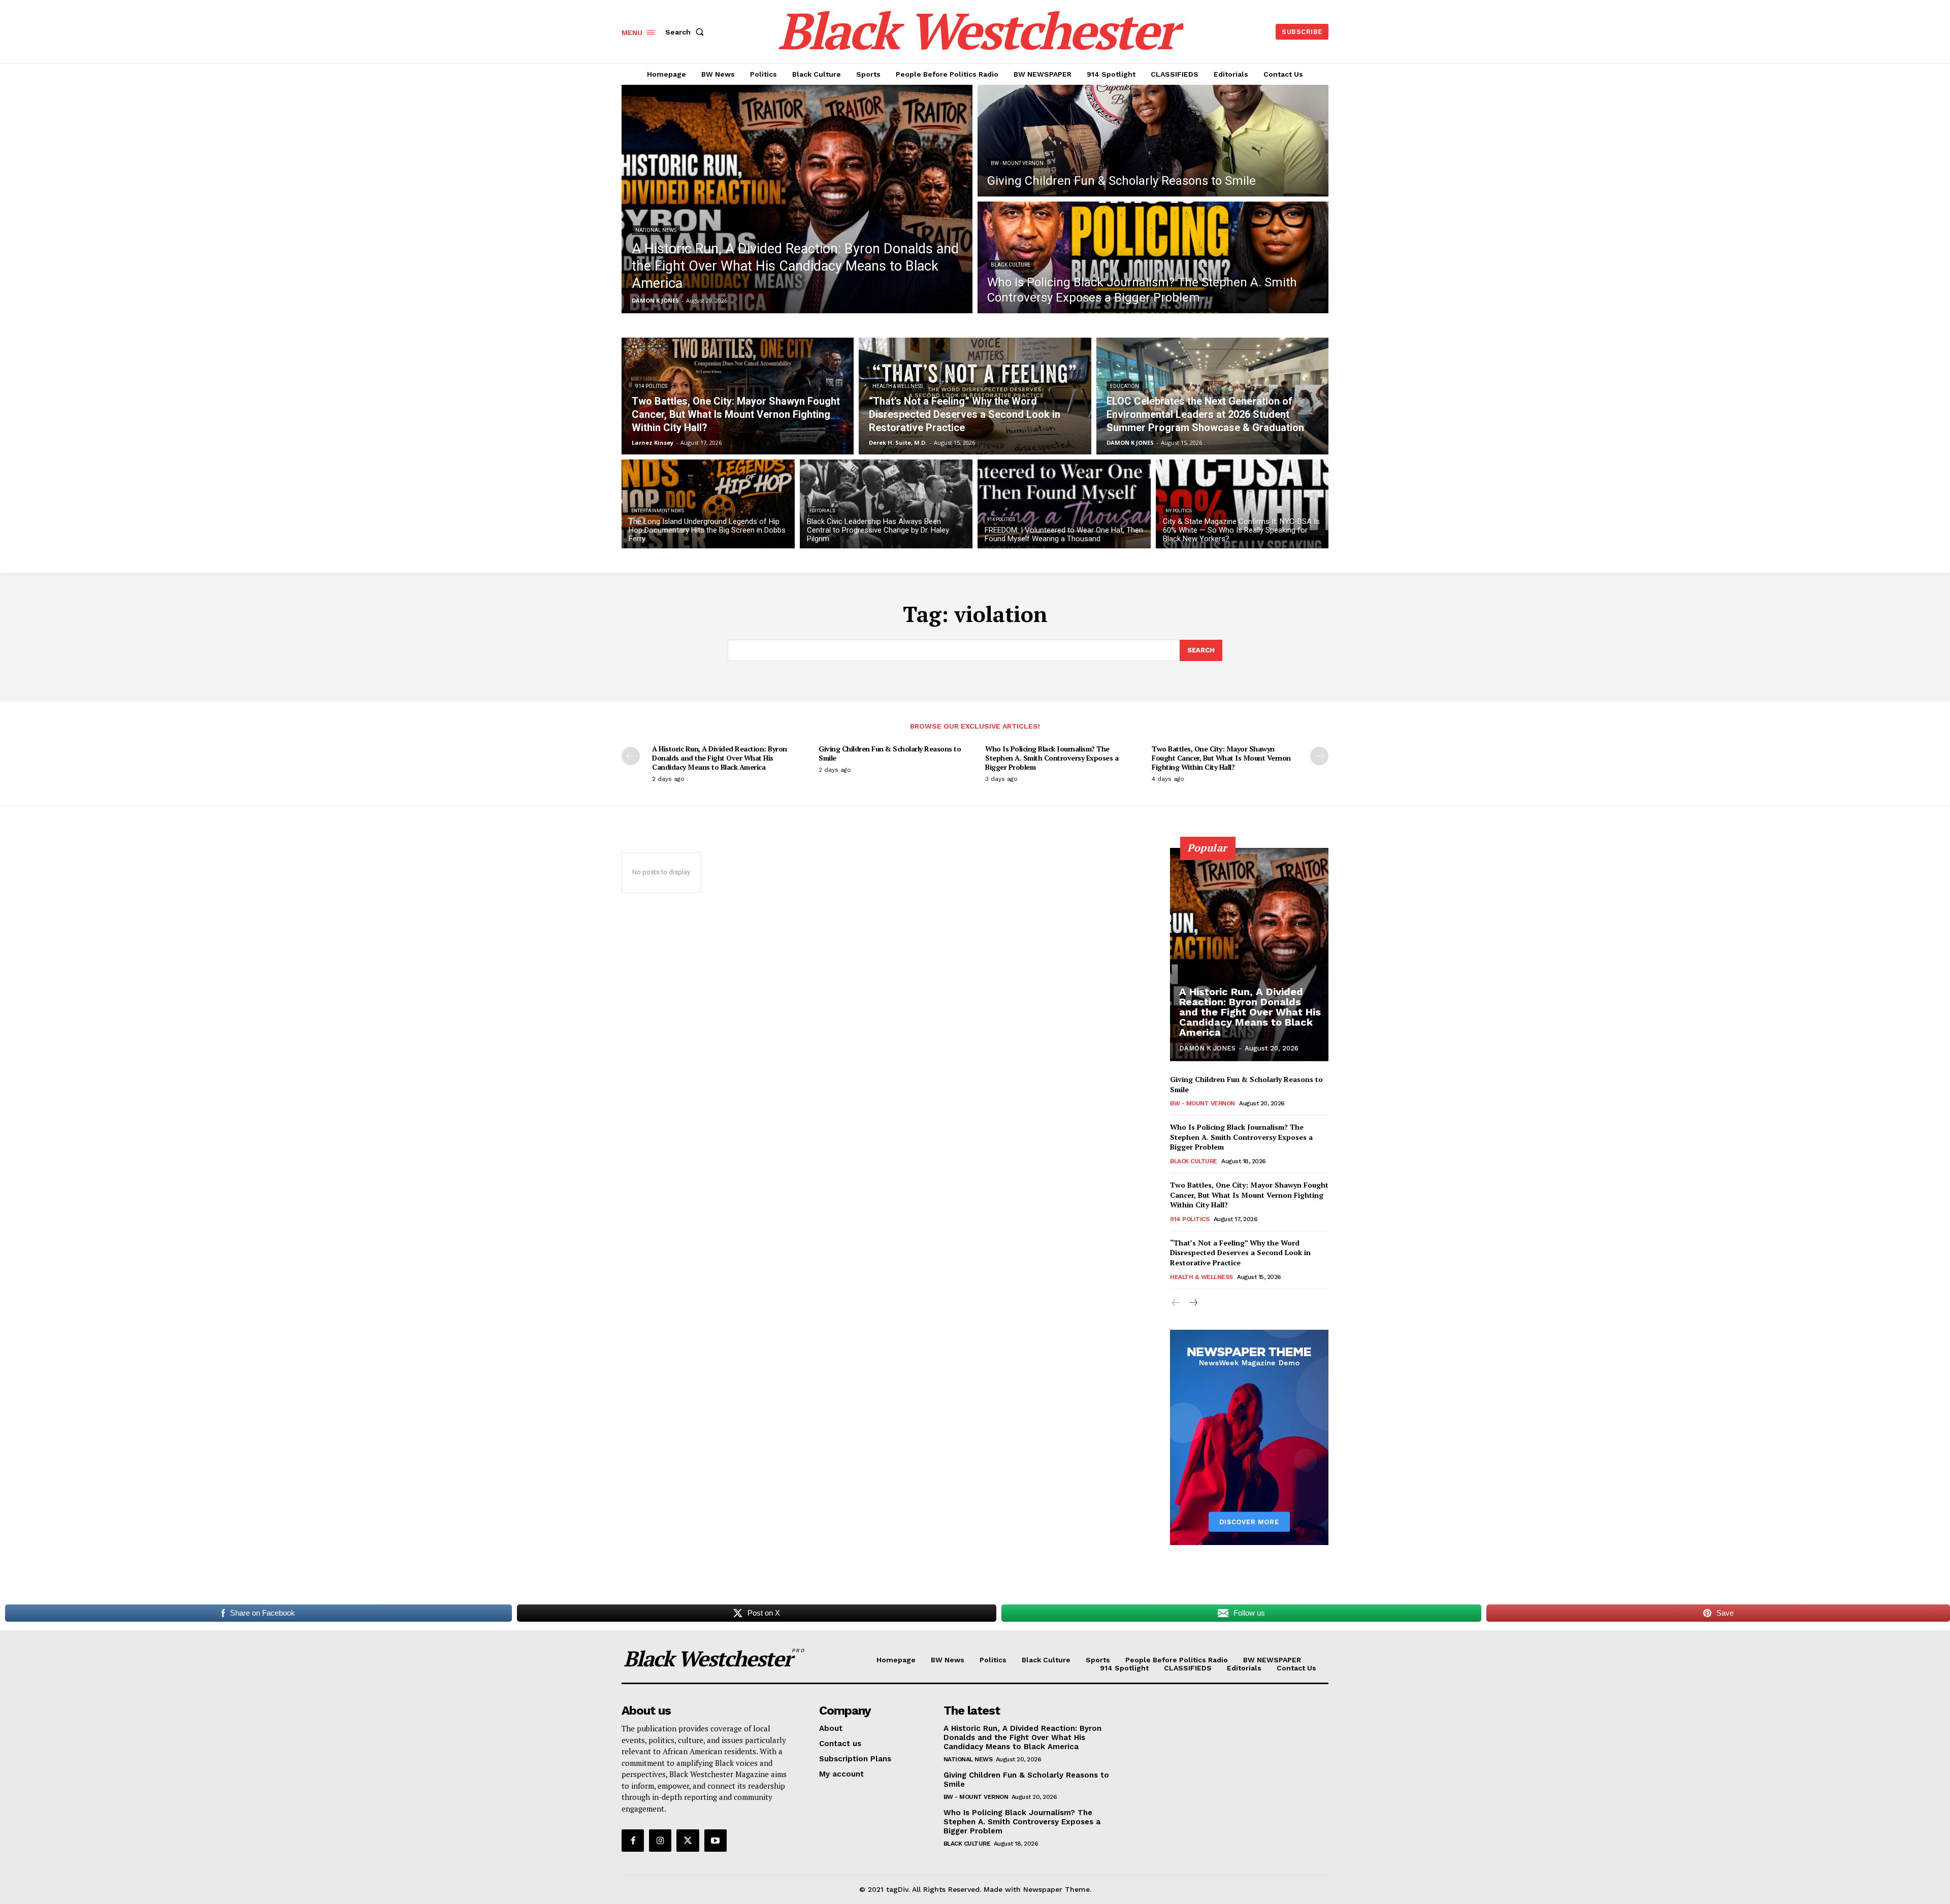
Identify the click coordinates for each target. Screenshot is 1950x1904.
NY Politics (1179, 511)
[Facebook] (633, 1841)
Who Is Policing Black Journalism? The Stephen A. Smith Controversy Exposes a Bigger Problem (1052, 758)
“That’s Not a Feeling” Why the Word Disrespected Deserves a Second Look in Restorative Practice (1240, 1253)
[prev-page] (631, 756)
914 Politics (651, 386)
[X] (688, 1841)
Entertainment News (658, 511)
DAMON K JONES (1207, 1048)
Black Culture (1011, 265)
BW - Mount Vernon (1017, 163)
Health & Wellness (898, 386)
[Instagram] (660, 1841)
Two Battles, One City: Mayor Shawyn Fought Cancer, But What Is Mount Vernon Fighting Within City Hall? (1221, 758)
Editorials (822, 511)
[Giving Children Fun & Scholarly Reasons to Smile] (1153, 141)
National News (656, 230)
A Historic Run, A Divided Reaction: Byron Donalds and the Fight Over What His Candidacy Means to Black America (720, 758)
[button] (687, 32)
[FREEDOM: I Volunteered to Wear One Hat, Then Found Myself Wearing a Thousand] (1064, 504)
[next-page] (1319, 756)
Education (1125, 386)
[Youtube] (716, 1841)
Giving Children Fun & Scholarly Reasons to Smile (890, 753)
